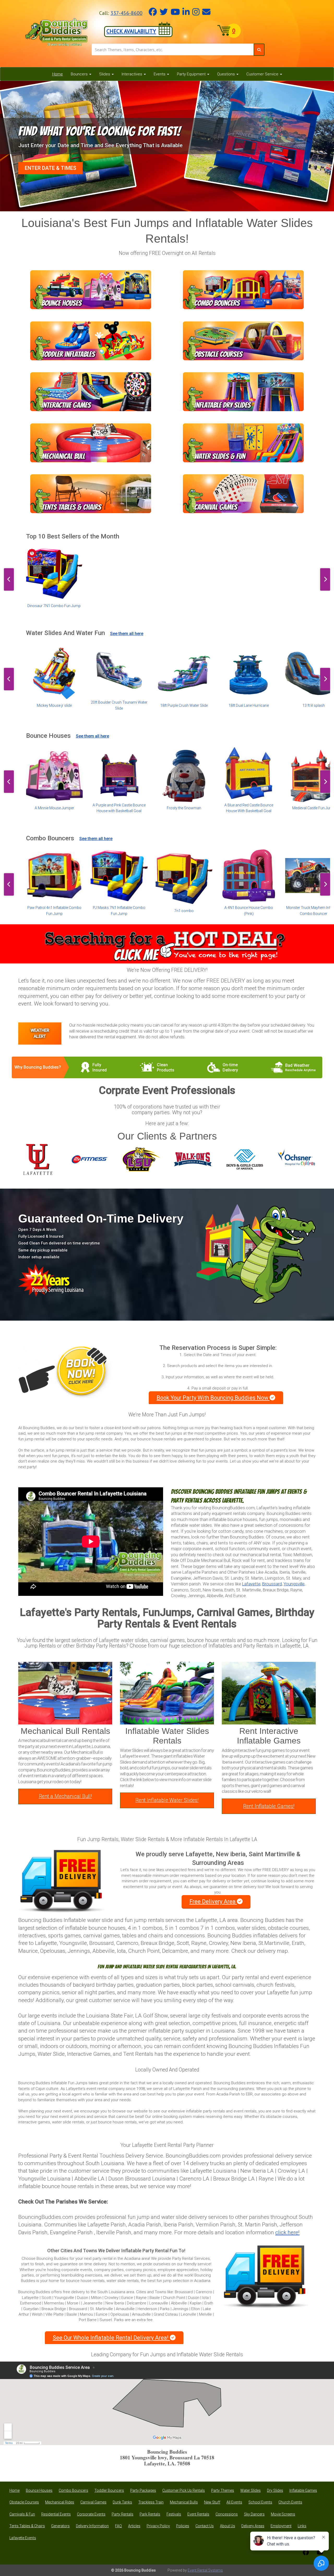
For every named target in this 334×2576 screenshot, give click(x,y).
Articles (134, 2526)
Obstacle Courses (24, 2502)
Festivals (174, 2514)
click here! (287, 2232)
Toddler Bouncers (109, 2490)
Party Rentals (123, 2514)
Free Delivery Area (213, 1901)
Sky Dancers (254, 2514)
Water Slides (250, 2490)
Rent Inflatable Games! (269, 1806)
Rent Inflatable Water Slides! (167, 1800)
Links (302, 2526)
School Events (260, 2502)
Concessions (227, 2514)
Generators (60, 2526)
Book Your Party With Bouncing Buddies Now (213, 1398)
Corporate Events (91, 2514)
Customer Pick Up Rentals (184, 2490)
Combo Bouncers (73, 2490)
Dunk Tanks (122, 2502)
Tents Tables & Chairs (27, 2526)
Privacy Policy (158, 2526)
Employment (281, 2526)
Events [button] (160, 74)
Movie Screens (283, 2514)
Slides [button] (105, 74)
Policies (183, 2526)
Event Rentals (198, 2514)
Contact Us (205, 2526)
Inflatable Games (303, 2490)
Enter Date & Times (50, 168)
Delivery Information (92, 2526)
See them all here (127, 634)
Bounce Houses (39, 2490)
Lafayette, (252, 1584)
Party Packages (143, 2490)
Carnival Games (93, 2502)
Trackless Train (151, 2502)
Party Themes (223, 2490)
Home (58, 74)
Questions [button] (226, 74)
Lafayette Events (23, 2538)
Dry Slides (275, 2490)
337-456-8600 (126, 13)
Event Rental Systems (205, 2570)
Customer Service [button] (263, 74)
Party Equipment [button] (192, 74)
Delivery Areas (253, 2526)
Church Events (290, 2502)
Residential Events (56, 2514)
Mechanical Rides (60, 2502)
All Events (234, 2502)
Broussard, (272, 1584)
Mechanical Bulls (184, 2502)
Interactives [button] (132, 74)
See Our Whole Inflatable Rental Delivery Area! (111, 2338)
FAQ (118, 2526)
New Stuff (212, 2502)
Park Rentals (150, 2514)
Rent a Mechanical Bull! (65, 1796)
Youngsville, (294, 1584)
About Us (228, 2526)
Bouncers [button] (80, 74)
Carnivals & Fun (22, 2514)
